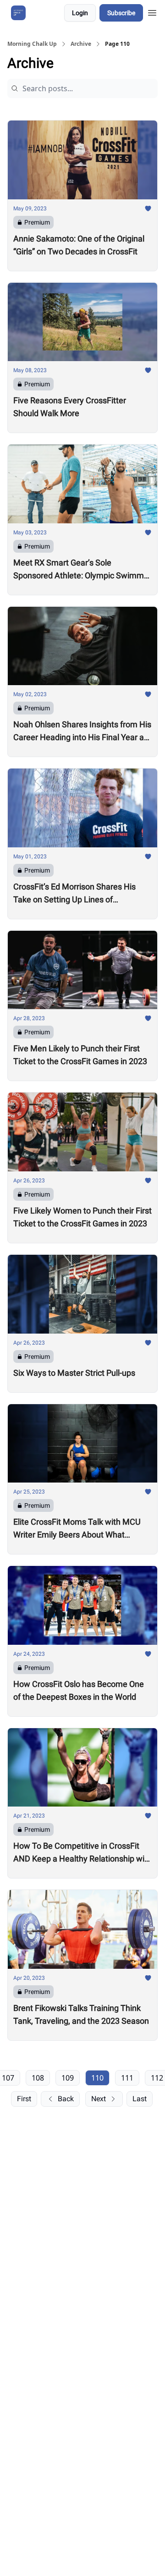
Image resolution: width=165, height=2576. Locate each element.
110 (97, 2078)
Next (99, 2099)
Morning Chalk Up (32, 44)
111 (127, 2078)
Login (80, 13)
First (24, 2099)
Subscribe (121, 13)
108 (38, 2078)
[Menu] (152, 11)
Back (66, 2099)
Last (140, 2099)
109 (68, 2078)
